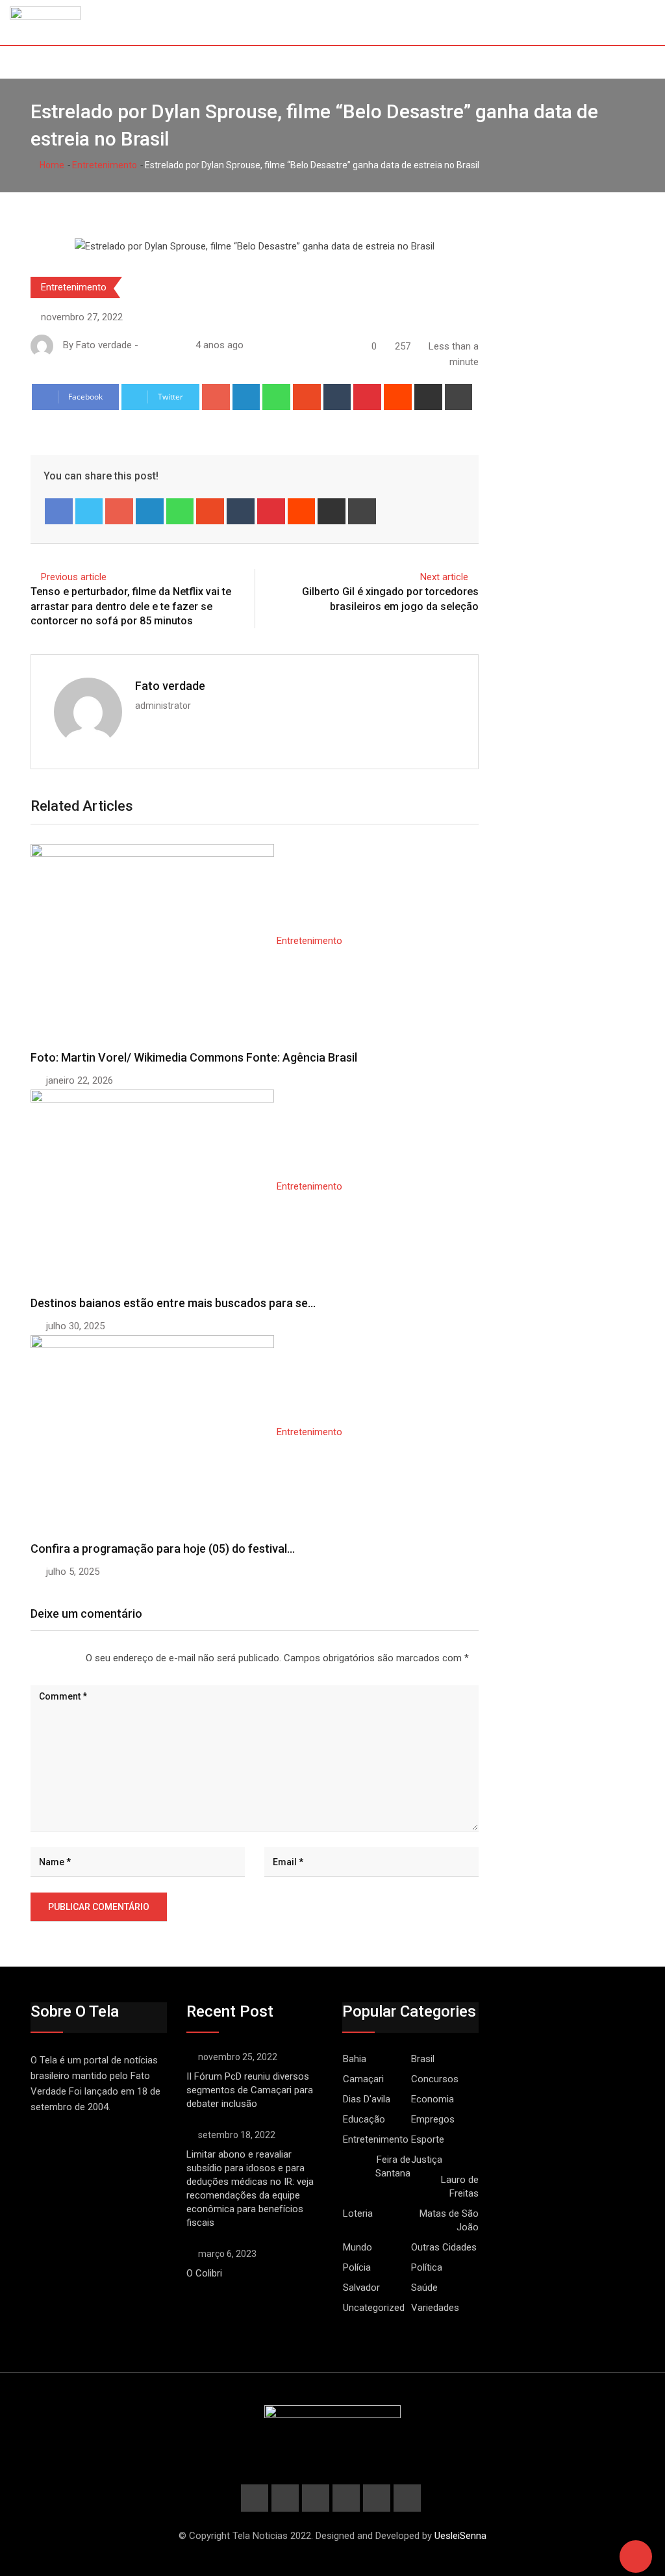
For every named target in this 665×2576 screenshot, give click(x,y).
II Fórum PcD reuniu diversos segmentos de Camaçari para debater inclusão (250, 2090)
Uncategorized (374, 2308)
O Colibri (204, 2273)
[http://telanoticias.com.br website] (146, 345)
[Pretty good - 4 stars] (62, 1659)
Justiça (427, 2160)
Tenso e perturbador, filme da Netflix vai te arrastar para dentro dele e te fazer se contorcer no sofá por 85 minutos (131, 606)
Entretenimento (105, 165)
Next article (444, 577)
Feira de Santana (393, 2166)
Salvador (361, 2288)
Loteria (358, 2213)
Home (51, 165)
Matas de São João (449, 2220)
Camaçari (363, 2079)
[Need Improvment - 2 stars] (42, 1659)
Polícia (357, 2267)
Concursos (435, 2079)
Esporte (428, 2139)
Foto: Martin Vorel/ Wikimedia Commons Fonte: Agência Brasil (194, 1057)
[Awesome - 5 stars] (73, 1659)
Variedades (435, 2308)
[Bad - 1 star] (31, 1659)
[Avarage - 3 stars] (52, 1659)
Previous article (74, 577)
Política (427, 2267)
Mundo (358, 2247)
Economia (433, 2099)
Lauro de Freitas (460, 2187)
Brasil (423, 2059)
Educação (364, 2119)
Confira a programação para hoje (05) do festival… (163, 1549)
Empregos (433, 2119)
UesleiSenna (460, 2536)
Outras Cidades (444, 2247)
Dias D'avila (367, 2099)
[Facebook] (59, 511)
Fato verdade (170, 686)
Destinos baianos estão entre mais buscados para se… (173, 1303)
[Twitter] (89, 511)
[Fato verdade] (159, 345)
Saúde (424, 2288)
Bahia (355, 2059)
